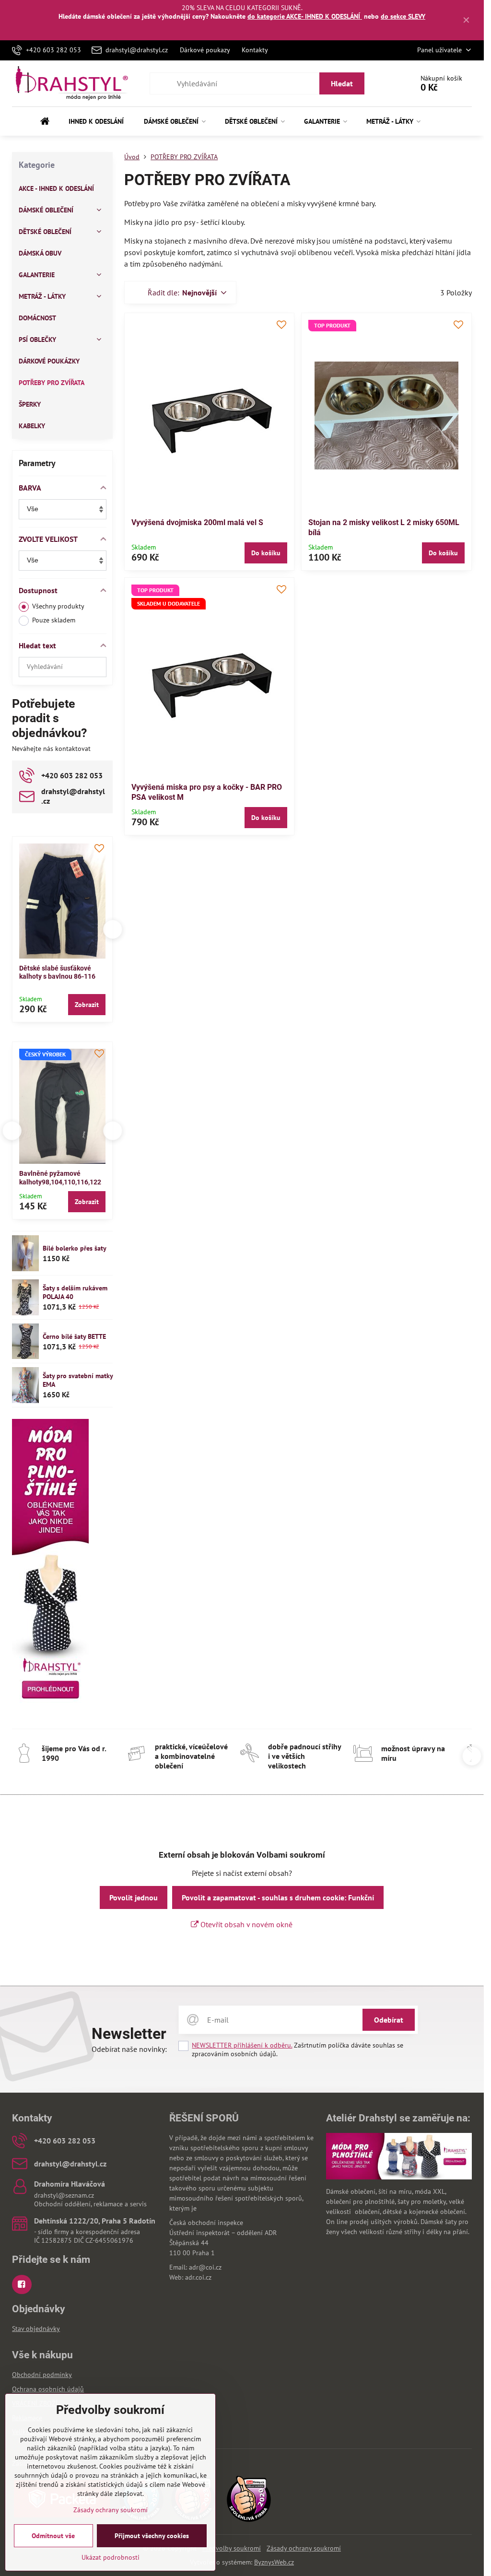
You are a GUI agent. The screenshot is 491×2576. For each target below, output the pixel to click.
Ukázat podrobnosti (111, 2557)
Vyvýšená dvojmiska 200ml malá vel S (197, 522)
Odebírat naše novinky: (129, 2049)
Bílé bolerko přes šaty (75, 1248)
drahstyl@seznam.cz (64, 2195)
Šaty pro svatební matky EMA (78, 1380)
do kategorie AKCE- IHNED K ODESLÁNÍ (305, 16)
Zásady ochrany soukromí (304, 2548)
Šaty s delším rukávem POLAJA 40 (75, 1292)
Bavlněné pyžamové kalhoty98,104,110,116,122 (60, 1178)
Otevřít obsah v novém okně (245, 1924)
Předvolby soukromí (232, 2548)
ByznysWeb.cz (274, 2562)
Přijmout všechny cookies (152, 2536)
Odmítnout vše (53, 2536)
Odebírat (389, 2020)
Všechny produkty (58, 606)
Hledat (342, 83)
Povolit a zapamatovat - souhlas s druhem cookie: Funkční (278, 1897)
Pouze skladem (54, 620)
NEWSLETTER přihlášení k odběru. (242, 2045)
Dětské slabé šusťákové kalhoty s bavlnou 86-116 (57, 972)
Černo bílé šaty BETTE (74, 1336)
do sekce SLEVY (403, 16)
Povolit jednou (134, 1897)
